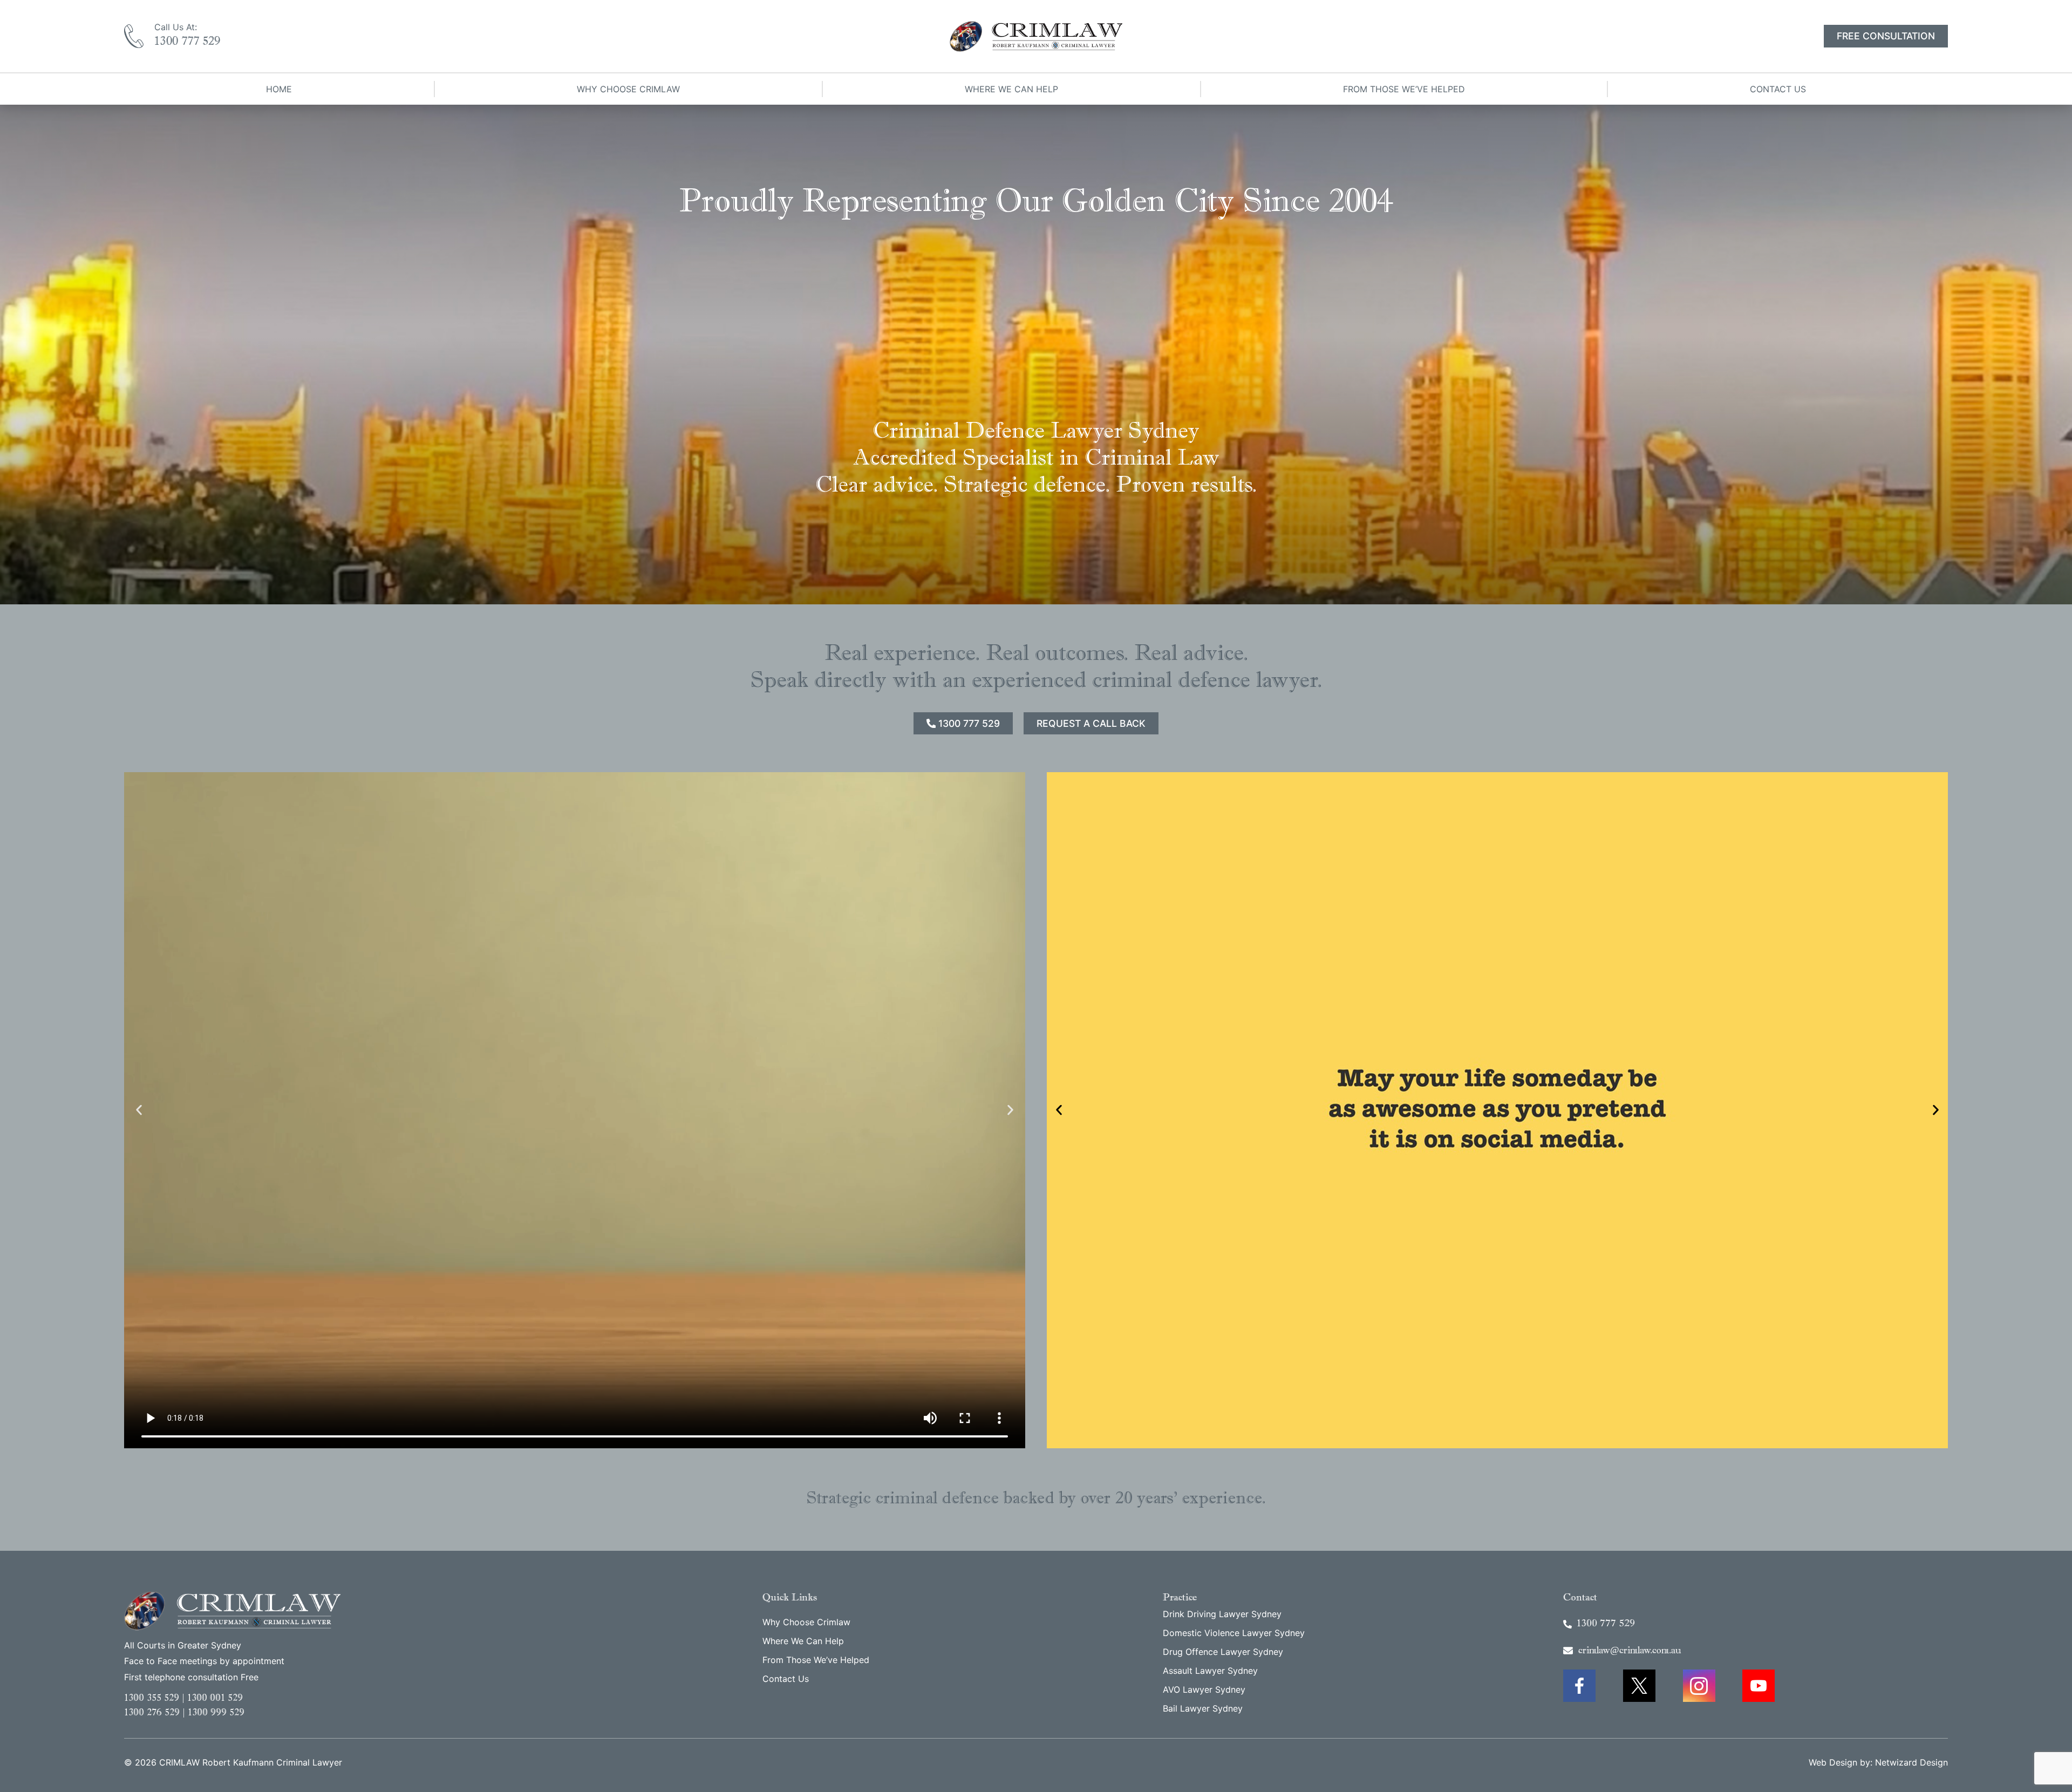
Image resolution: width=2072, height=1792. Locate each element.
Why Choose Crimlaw (628, 89)
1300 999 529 (216, 1713)
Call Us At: (176, 27)
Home (279, 89)
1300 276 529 (152, 1713)
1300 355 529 (152, 1699)
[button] (139, 1110)
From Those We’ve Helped (1404, 89)
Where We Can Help (1011, 89)
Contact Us (1778, 89)
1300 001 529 (215, 1699)
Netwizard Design (1911, 1762)
